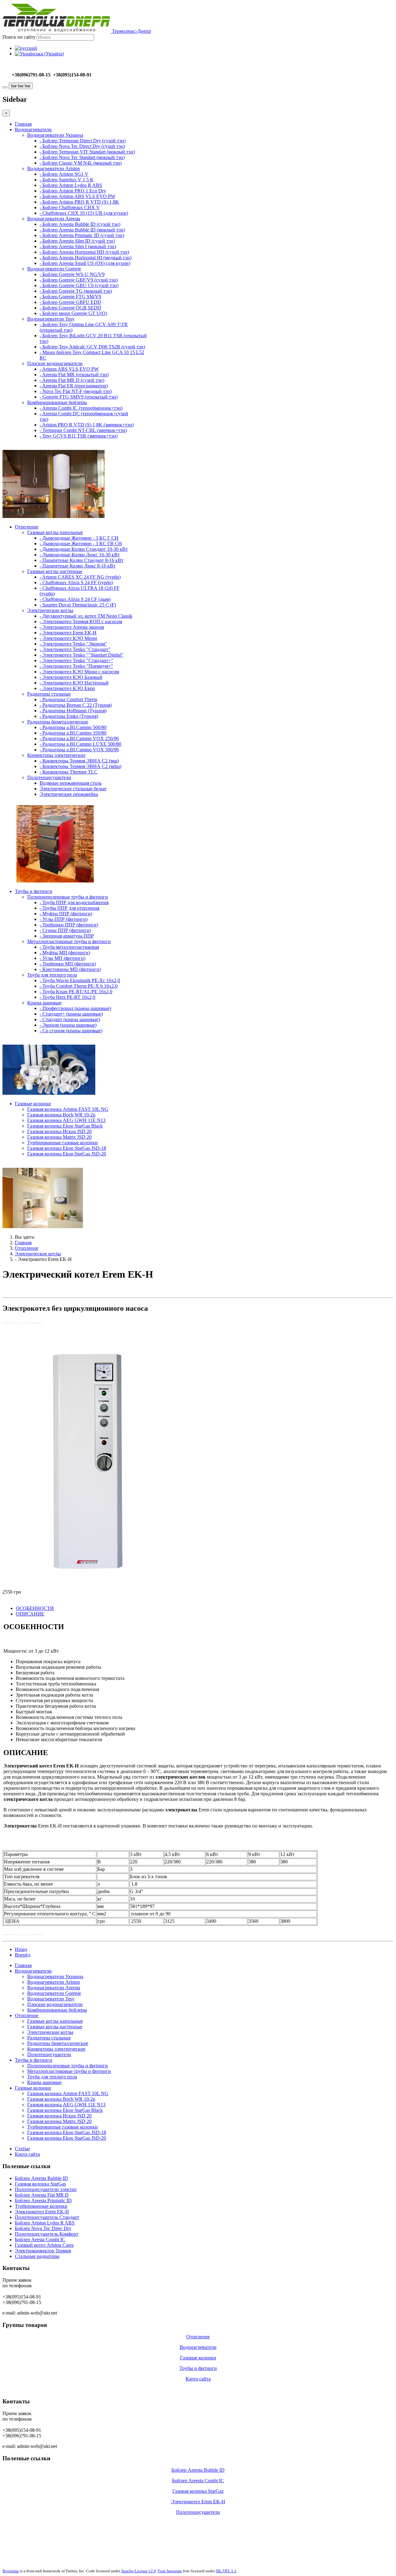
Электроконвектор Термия (43, 2251)
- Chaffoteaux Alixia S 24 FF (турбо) (76, 583)
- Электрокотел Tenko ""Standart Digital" (82, 655)
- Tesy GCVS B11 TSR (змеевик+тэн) (79, 436)
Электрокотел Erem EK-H (42, 2212)
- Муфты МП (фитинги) (65, 953)
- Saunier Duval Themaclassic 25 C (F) (78, 605)
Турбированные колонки (41, 2206)
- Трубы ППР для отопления (69, 908)
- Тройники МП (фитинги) (68, 964)
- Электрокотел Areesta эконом (72, 627)
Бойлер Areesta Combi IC (198, 2481)
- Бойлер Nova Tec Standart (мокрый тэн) (82, 157)
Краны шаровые (44, 1003)
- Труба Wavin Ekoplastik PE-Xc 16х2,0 (80, 980)
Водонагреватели (33, 129)
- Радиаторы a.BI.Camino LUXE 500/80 (80, 744)
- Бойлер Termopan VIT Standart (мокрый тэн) (87, 152)
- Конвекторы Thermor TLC (69, 772)
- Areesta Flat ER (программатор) (74, 386)
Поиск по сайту (19, 37)
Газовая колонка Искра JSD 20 (59, 1131)
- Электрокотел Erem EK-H (68, 633)
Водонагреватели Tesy (51, 319)
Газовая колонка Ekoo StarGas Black (65, 1126)
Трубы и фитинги (34, 891)
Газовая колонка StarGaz (198, 2491)
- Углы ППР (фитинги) (64, 919)
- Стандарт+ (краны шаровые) (71, 1014)
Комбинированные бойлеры (57, 402)
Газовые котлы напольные (55, 532)
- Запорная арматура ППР (67, 936)
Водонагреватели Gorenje (54, 269)
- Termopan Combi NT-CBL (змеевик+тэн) (83, 430)
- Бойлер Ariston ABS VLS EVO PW (77, 196)
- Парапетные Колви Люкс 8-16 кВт (77, 566)
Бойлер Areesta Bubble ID (41, 2178)
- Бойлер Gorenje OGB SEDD (70, 308)
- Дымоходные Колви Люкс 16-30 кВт (80, 555)
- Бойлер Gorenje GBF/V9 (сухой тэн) (79, 280)
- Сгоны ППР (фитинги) (65, 930)
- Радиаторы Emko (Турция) (69, 716)
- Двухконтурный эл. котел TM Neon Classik (86, 616)
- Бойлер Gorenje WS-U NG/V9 (72, 274)
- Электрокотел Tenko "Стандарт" (75, 649)
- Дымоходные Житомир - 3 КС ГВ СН (81, 544)
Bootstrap (11, 2571)
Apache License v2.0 (138, 2571)
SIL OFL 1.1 (226, 2571)
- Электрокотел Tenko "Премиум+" (76, 666)
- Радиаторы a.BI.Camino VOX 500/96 (79, 750)
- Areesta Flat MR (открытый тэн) (74, 375)
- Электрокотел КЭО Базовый (71, 677)
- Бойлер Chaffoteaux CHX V (70, 207)
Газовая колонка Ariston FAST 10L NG (68, 1109)
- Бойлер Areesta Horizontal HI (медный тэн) (86, 258)
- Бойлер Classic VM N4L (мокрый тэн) (81, 163)
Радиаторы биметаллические (58, 722)
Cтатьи (22, 2149)
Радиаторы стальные (49, 694)
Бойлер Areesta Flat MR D (42, 2195)
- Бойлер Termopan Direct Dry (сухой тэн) (83, 141)
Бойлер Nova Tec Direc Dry (43, 2228)
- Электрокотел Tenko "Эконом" (73, 644)
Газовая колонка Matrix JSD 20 (59, 1137)
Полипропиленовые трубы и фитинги (68, 897)
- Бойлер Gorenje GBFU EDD (70, 302)
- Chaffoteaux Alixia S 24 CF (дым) (75, 599)
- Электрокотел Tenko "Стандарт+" (76, 660)
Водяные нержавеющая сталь (71, 783)
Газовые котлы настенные (55, 571)
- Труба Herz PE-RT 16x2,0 (67, 997)
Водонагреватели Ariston (54, 168)
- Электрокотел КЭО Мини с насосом (79, 672)
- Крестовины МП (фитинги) (70, 969)
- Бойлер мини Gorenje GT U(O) (73, 313)
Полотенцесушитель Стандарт (47, 2217)
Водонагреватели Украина (55, 135)
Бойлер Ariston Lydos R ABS (45, 2223)
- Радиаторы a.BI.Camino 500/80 (73, 727)
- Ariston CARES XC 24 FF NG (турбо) (80, 577)
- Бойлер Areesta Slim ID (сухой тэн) (77, 241)
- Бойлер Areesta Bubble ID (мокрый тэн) (82, 230)
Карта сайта (27, 2154)
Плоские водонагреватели (55, 363)
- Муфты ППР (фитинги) (66, 914)
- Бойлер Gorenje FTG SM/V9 (70, 297)
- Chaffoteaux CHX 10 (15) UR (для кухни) (84, 213)
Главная (23, 124)
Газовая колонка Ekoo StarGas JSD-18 (67, 1148)
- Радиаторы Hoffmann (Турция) (73, 711)
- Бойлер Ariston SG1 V (64, 174)
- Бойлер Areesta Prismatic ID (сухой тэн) (82, 235)
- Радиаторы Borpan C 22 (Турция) (76, 705)
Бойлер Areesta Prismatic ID (43, 2201)
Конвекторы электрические (56, 755)
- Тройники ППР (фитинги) (69, 925)
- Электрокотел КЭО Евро (67, 688)
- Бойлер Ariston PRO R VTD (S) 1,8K (79, 202)
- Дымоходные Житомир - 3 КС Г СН (79, 538)
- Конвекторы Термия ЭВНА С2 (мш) (79, 761)
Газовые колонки (33, 1104)
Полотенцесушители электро (46, 2189)
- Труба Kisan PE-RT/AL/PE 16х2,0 (76, 992)
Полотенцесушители (49, 777)
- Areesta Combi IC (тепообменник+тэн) (81, 408)
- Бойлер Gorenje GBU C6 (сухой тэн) (79, 285)
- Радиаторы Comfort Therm (68, 699)
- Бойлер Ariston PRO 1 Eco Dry (73, 191)
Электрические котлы (50, 610)
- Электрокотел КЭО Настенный (74, 683)
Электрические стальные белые (73, 789)
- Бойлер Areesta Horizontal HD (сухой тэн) (84, 252)
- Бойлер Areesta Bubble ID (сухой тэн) (80, 224)
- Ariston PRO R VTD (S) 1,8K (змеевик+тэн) (87, 425)
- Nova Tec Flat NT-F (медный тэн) (76, 391)
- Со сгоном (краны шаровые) (71, 1031)
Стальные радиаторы (37, 2256)
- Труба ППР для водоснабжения (74, 902)
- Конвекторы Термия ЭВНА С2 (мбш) (80, 766)
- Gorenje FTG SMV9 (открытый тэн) (79, 397)
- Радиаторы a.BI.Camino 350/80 (73, 733)
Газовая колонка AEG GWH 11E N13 (66, 1120)
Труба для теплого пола (52, 975)
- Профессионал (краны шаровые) (75, 1008)
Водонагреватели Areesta (54, 219)
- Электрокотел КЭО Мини (68, 638)
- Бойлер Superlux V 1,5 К (67, 180)
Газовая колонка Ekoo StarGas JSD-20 (67, 1154)
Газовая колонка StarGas (40, 2184)
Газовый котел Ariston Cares (44, 2245)
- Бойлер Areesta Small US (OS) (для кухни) (85, 263)
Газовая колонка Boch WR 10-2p (61, 1115)
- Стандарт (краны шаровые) (70, 1019)
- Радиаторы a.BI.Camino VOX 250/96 (79, 738)
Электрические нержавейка (69, 794)
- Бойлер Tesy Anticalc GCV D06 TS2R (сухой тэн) (92, 347)
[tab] (35, 1608)
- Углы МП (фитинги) (62, 958)
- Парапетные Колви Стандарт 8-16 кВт (82, 560)
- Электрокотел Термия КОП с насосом (81, 621)
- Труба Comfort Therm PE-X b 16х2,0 (79, 986)
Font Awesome (170, 2571)
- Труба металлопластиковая (69, 947)
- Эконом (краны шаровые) (68, 1025)
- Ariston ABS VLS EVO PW (69, 369)
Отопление (27, 527)
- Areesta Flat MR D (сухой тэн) (72, 380)
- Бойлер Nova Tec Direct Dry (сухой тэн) (82, 146)
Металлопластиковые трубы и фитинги (69, 941)
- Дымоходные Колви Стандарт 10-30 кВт (84, 549)
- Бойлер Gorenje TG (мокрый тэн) (76, 291)
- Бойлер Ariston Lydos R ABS (71, 185)
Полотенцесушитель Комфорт (47, 2234)
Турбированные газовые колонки (62, 1143)
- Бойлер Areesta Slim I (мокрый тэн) (78, 246)
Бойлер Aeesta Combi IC (40, 2239)
